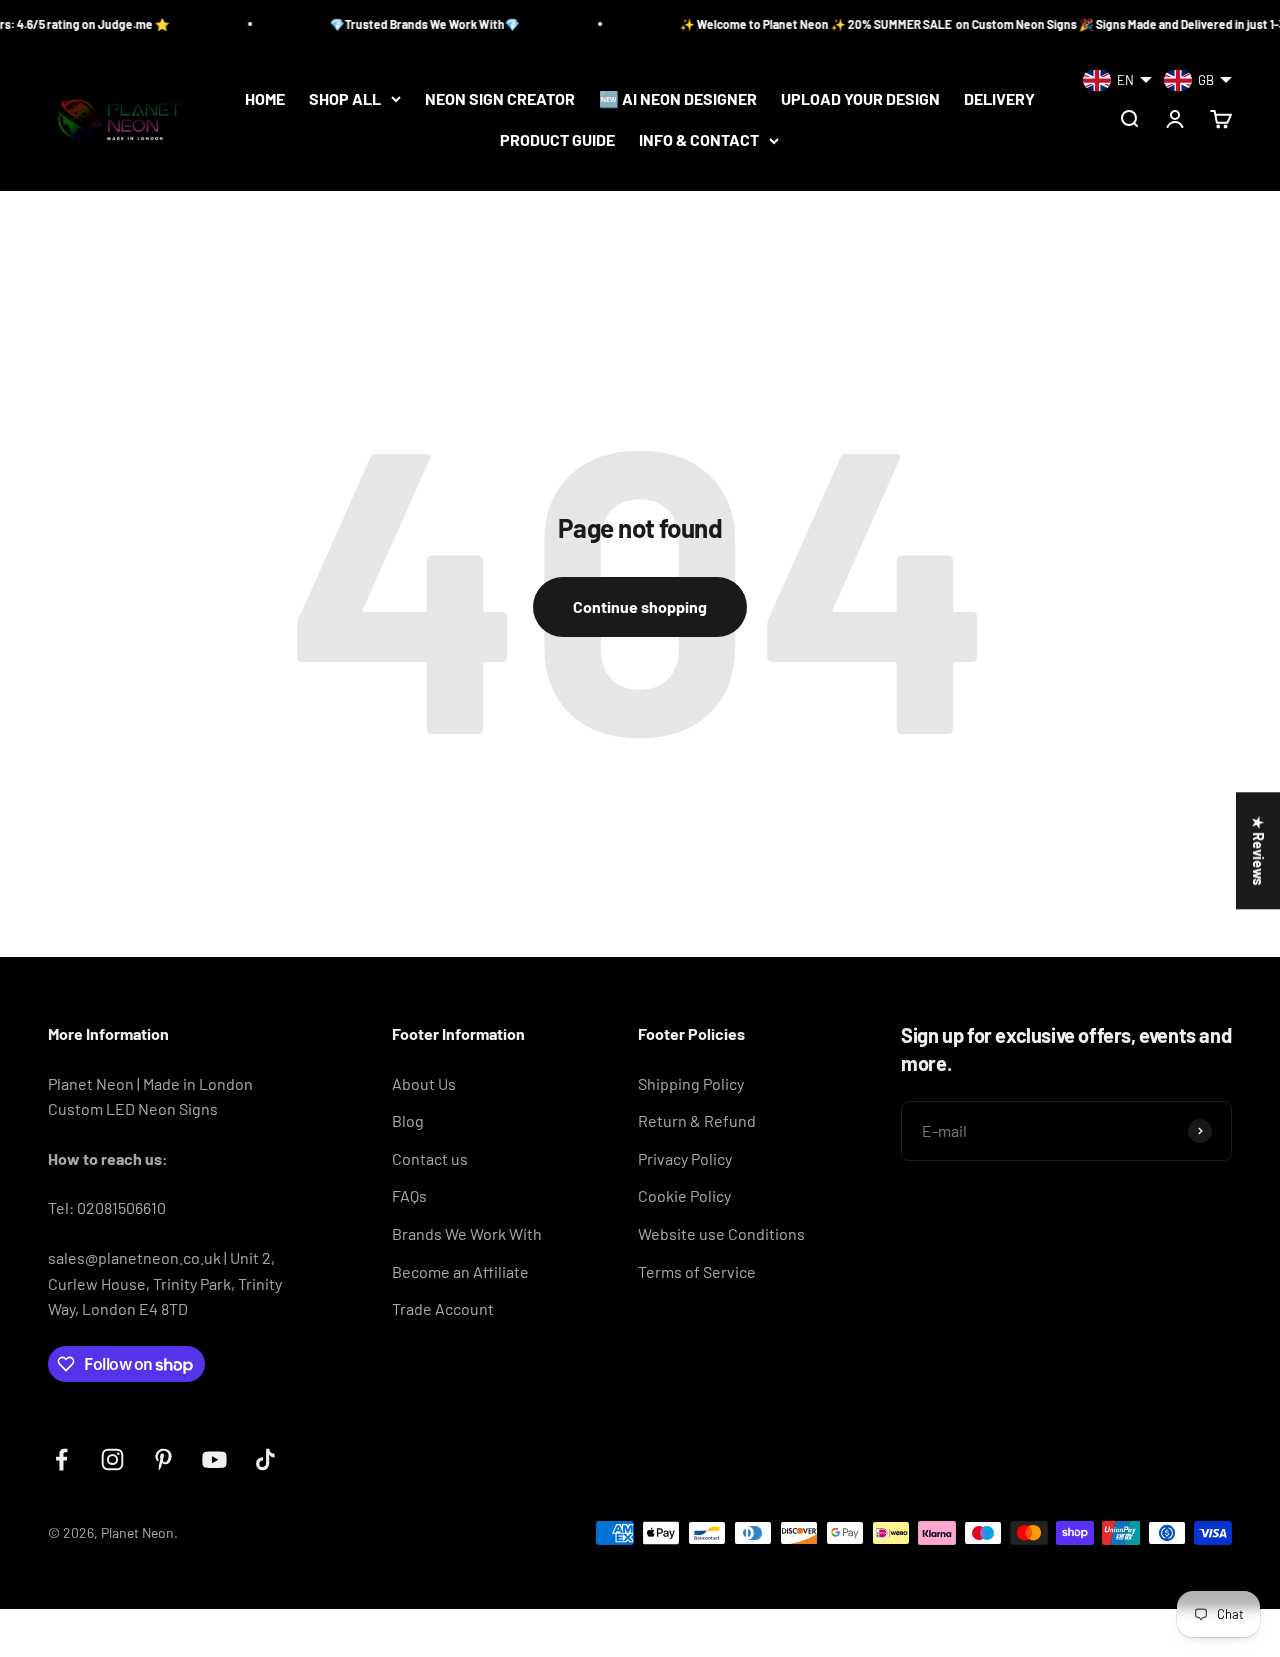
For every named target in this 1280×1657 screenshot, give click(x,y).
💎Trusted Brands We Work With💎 (403, 24)
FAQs (409, 1195)
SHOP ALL (345, 98)
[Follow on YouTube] (214, 1459)
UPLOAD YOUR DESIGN (860, 98)
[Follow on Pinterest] (163, 1459)
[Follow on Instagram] (112, 1459)
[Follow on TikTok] (265, 1459)
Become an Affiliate (460, 1271)
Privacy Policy (685, 1158)
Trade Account (443, 1308)
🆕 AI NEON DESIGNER (678, 98)
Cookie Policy (684, 1195)
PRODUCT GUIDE (557, 140)
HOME (265, 98)
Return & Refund (697, 1120)
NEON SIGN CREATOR (500, 98)
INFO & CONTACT (699, 140)
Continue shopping (640, 606)
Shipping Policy (691, 1083)
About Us (424, 1083)
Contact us (430, 1158)
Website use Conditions (721, 1233)
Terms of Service (697, 1271)
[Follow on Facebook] (61, 1459)
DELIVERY (999, 98)
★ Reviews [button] (1258, 850)
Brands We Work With (467, 1233)
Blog (408, 1120)
